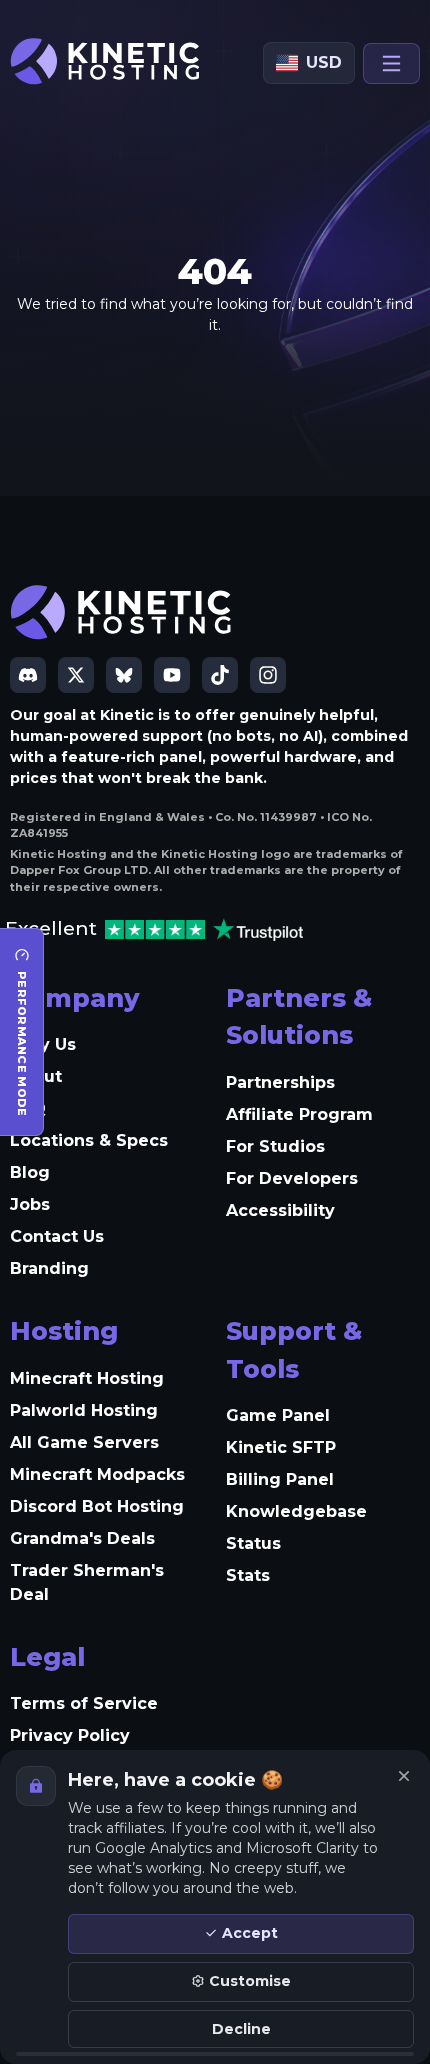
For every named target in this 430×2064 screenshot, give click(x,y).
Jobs (30, 1204)
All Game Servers (84, 1442)
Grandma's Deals (82, 1538)
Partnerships (280, 1082)
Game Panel (278, 1415)
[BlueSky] (124, 675)
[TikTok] (220, 675)
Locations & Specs (89, 1140)
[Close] (404, 1776)
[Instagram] (268, 675)
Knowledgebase (296, 1511)
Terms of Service (84, 1703)
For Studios (275, 1146)
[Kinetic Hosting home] (106, 61)
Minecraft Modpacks (97, 1474)
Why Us (43, 1044)
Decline (241, 2029)
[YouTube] (172, 675)
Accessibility (280, 1210)
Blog (30, 1172)
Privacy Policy (70, 1735)
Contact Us (57, 1236)
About (36, 1076)
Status (253, 1543)
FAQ (28, 1108)
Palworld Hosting (84, 1410)
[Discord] (28, 675)
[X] (76, 675)
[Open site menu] (391, 63)
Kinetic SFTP (281, 1447)
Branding (49, 1268)
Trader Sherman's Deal (87, 1582)
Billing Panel (280, 1479)
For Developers (292, 1178)
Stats (248, 1575)
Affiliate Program (299, 1114)
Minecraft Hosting (87, 1378)
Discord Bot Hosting (97, 1506)
